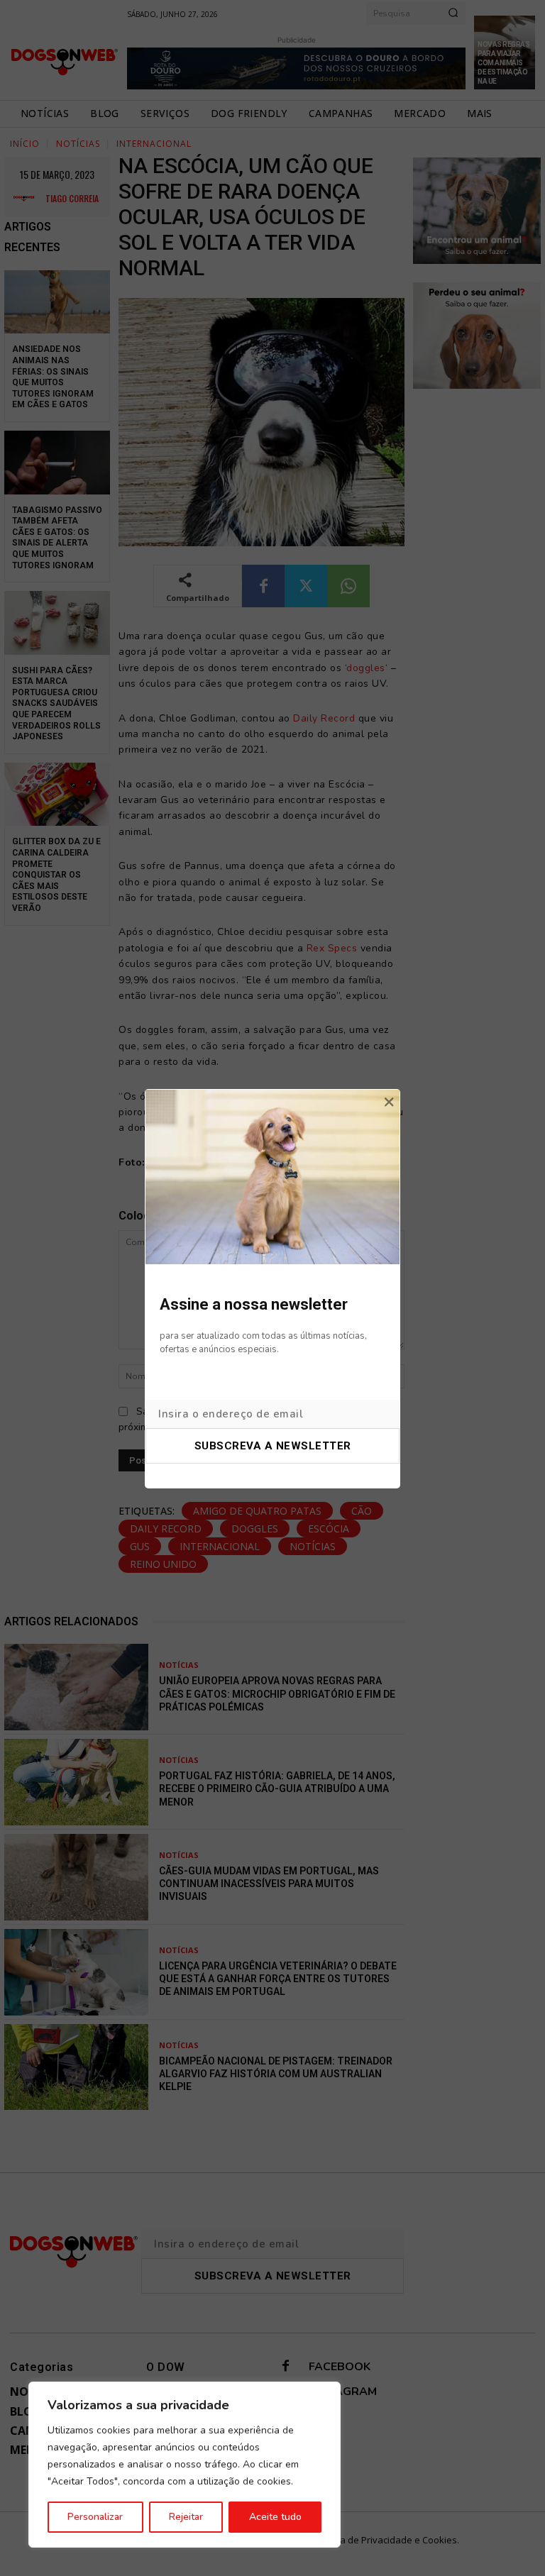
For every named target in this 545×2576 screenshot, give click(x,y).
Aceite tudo (275, 2517)
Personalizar (95, 2517)
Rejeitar (186, 2517)
